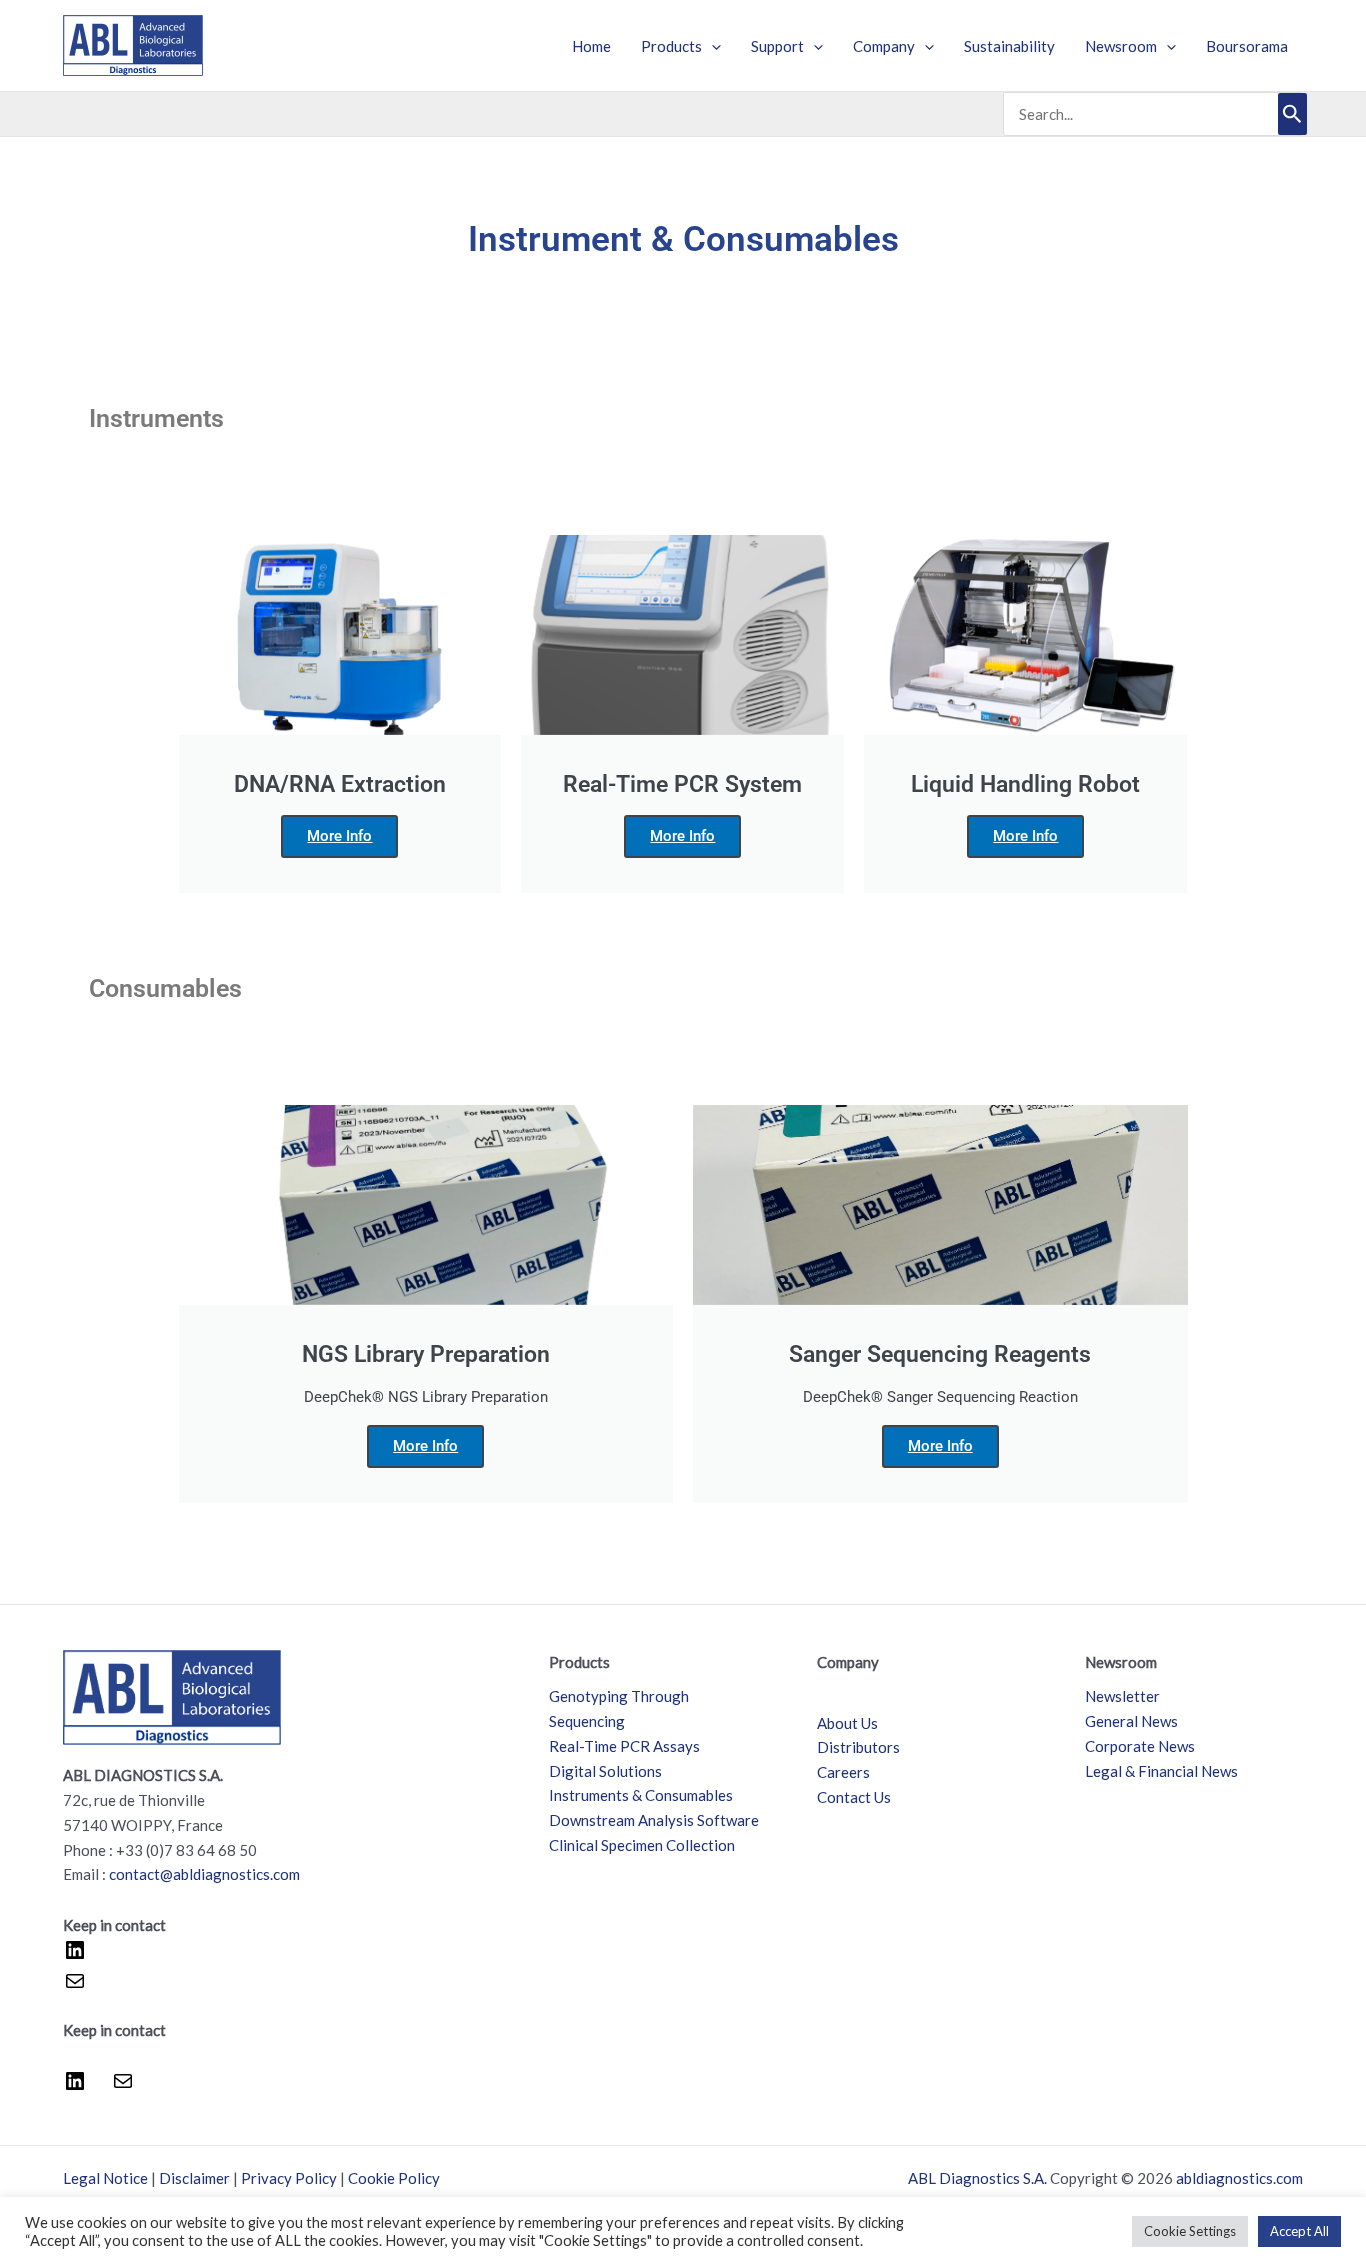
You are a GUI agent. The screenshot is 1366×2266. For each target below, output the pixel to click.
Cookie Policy (394, 2178)
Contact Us (854, 1797)
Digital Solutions (605, 1771)
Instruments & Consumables (641, 1795)
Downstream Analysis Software (654, 1820)
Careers (843, 1772)
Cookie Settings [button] (1190, 2231)
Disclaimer (194, 2178)
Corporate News (1140, 1746)
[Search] (1292, 114)
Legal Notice (105, 2178)
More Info (339, 836)
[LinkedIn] (75, 1956)
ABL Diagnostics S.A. (977, 2178)
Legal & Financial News (1161, 1771)
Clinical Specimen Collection (642, 1845)
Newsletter (1122, 1696)
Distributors (858, 1747)
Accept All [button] (1299, 2231)
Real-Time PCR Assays (624, 1746)
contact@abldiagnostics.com (204, 1874)
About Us (847, 1723)
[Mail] (75, 1987)
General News (1131, 1721)
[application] (711, 46)
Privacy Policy (289, 2178)
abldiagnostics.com (1239, 2178)
